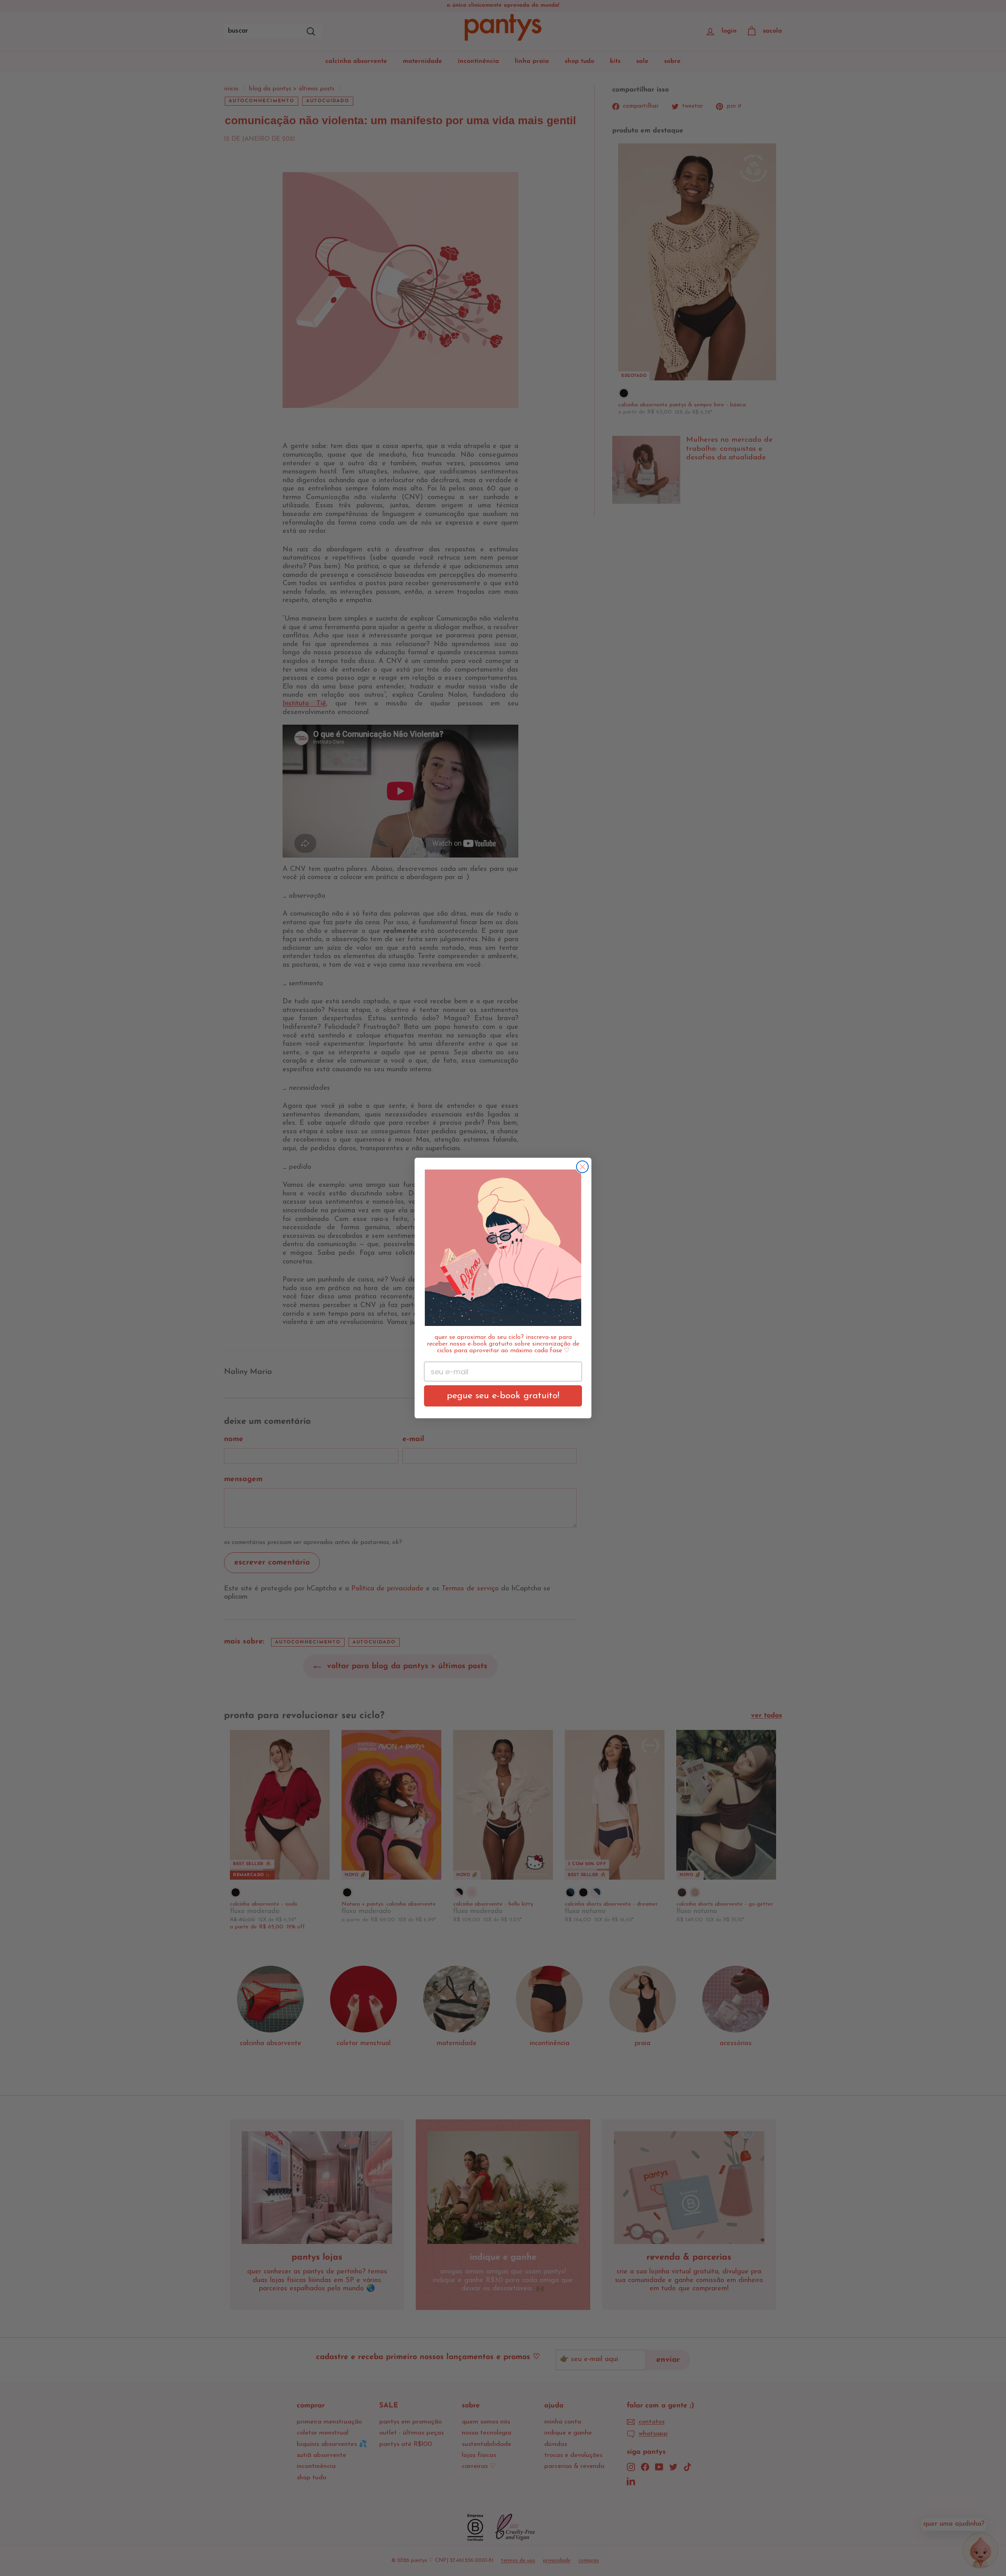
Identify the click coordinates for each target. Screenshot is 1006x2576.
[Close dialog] (582, 1167)
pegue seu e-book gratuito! (503, 1396)
